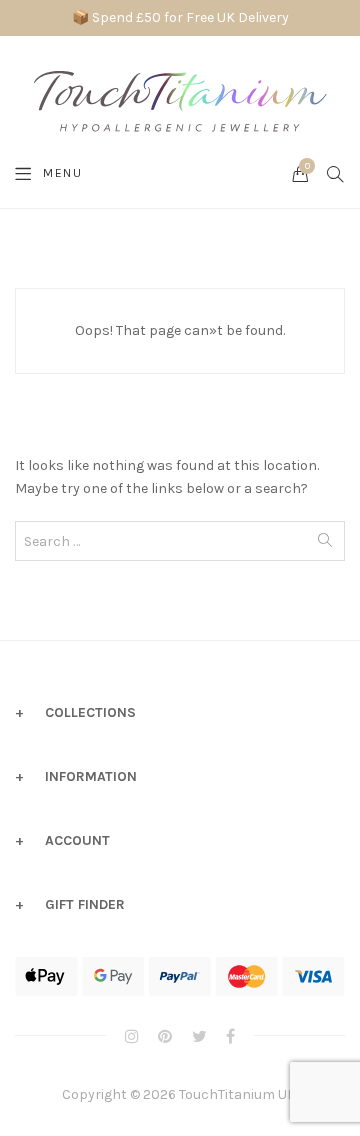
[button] (42, 1113)
